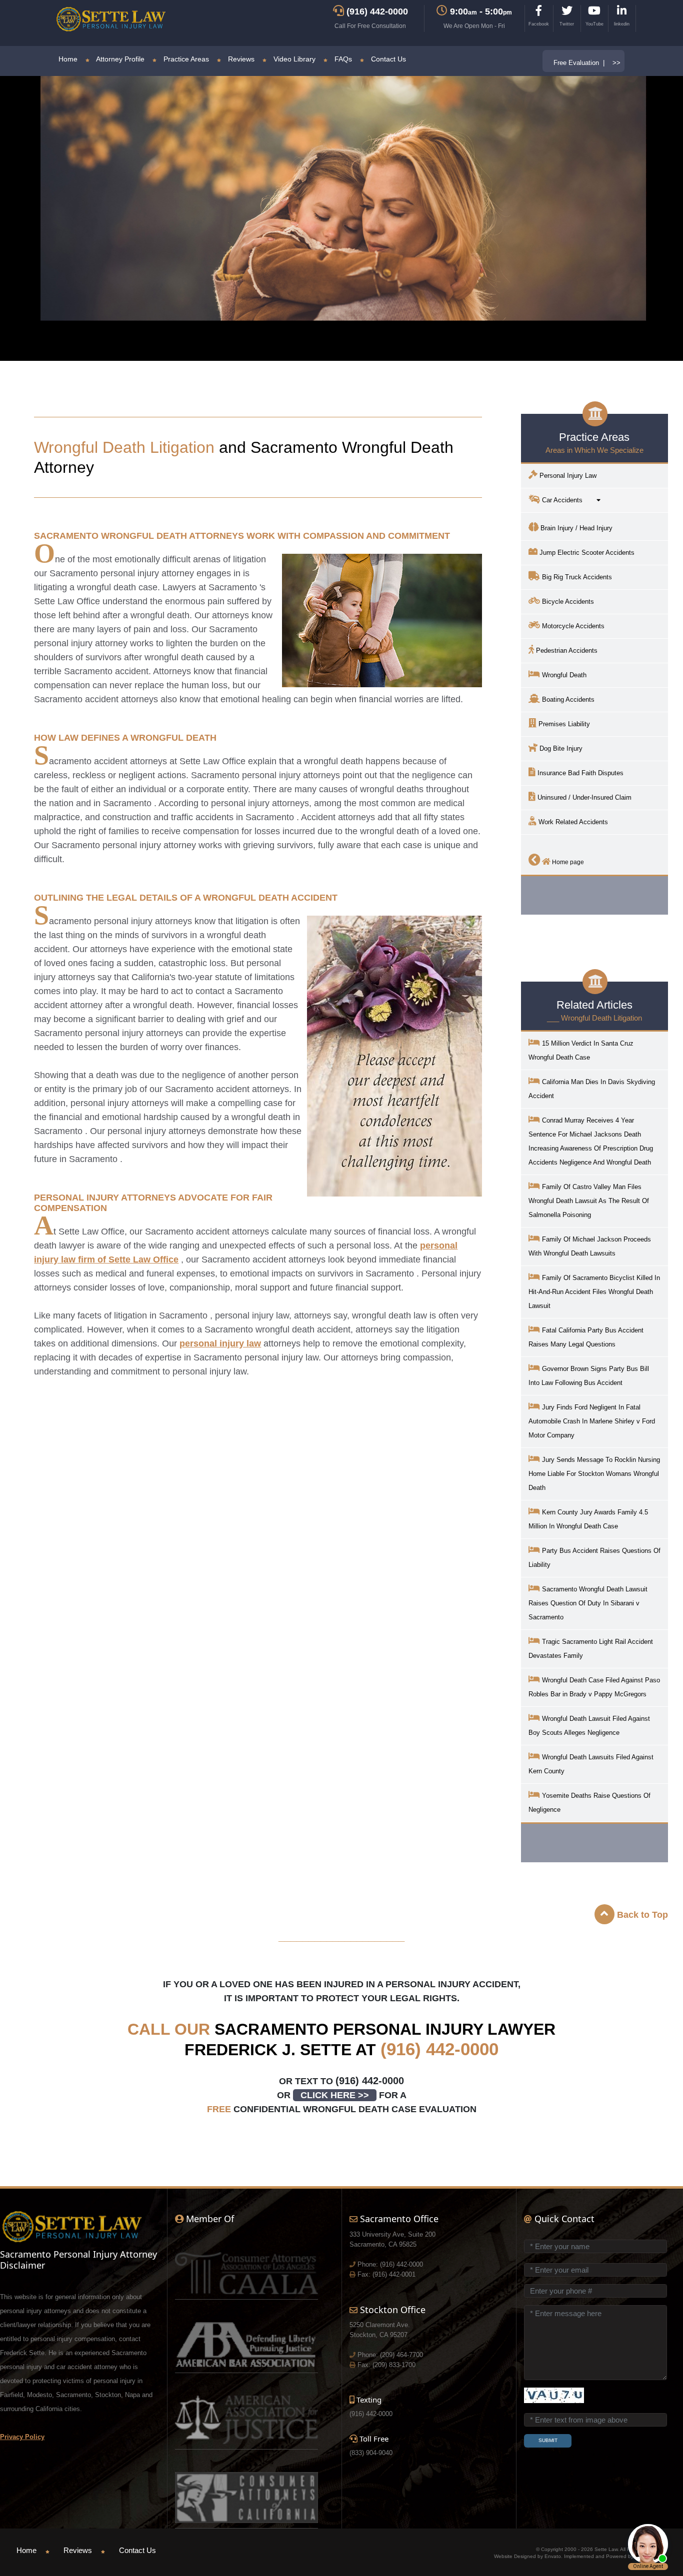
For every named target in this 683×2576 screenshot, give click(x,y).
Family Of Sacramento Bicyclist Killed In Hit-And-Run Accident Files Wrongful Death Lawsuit (594, 1292)
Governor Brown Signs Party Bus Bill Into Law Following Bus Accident (589, 1376)
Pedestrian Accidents (566, 650)
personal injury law (220, 1343)
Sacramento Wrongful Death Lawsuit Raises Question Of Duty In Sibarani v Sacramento (588, 1603)
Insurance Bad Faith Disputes (579, 773)
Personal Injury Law (567, 476)
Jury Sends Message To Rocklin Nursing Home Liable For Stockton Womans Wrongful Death (594, 1474)
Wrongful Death (563, 675)
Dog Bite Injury (560, 748)
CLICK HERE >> (335, 2095)
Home (68, 59)
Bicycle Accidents (567, 602)
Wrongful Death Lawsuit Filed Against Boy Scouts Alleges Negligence (589, 1726)
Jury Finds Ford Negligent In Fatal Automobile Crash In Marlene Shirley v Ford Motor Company (592, 1421)
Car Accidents (568, 500)
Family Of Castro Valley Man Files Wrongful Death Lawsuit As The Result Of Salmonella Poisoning (589, 1201)
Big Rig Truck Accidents (576, 577)
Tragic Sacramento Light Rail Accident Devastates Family (591, 1649)
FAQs (342, 59)
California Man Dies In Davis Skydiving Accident (592, 1089)
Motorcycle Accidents (572, 626)
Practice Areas (185, 59)
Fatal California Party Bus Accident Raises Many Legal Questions (586, 1337)
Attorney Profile (119, 59)
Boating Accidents (567, 699)
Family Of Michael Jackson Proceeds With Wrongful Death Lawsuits (590, 1246)
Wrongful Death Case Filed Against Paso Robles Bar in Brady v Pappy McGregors (594, 1687)
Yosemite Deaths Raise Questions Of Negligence (589, 1803)
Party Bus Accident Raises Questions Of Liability (594, 1558)
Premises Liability (563, 724)
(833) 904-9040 (371, 2453)
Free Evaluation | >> (587, 63)
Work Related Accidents (572, 822)
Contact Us (387, 59)
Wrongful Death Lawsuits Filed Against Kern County (591, 1764)
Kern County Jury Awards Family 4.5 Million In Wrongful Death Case (588, 1519)
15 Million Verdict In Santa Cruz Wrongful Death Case (581, 1050)
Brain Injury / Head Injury (575, 528)
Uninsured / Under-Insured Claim (583, 797)
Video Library (293, 59)
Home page (567, 862)
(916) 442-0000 (439, 2049)
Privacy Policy (22, 2437)
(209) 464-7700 (401, 2355)
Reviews (240, 59)
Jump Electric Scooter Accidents (586, 553)
